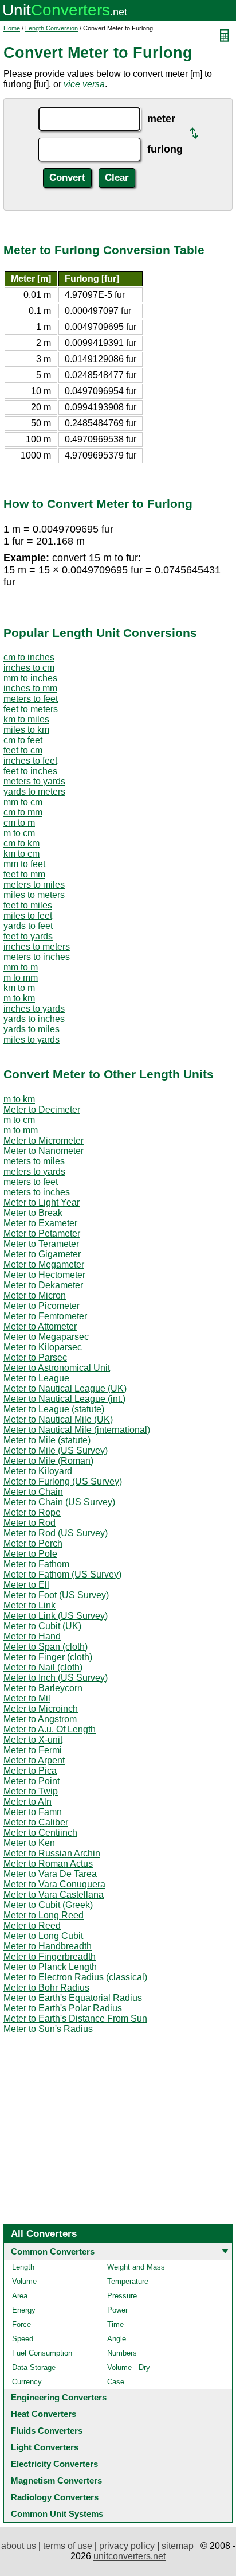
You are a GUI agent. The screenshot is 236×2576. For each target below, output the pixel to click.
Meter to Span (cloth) (46, 1647)
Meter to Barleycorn (43, 1688)
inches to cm (29, 668)
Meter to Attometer (40, 1326)
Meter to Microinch (41, 1709)
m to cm (19, 833)
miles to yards (32, 1040)
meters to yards (34, 781)
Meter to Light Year (42, 1202)
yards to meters (34, 792)
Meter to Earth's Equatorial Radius (73, 1998)
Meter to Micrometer (44, 1141)
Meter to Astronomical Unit (57, 1368)
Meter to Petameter (42, 1233)
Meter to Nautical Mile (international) (77, 1430)
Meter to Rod (29, 1523)
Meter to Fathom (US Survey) (62, 1574)
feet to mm (24, 874)
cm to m (19, 823)
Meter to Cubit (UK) (42, 1626)
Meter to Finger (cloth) (48, 1657)
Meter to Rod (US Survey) (56, 1533)
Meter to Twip (31, 1791)
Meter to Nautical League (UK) (65, 1388)
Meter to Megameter (44, 1264)
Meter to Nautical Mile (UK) (58, 1419)
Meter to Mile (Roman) (48, 1461)
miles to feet (28, 916)
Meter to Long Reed (44, 1915)
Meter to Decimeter (42, 1110)
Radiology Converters (55, 2497)
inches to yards (34, 1009)
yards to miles (32, 1029)
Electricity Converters (54, 2464)
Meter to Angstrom (40, 1719)
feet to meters (31, 709)
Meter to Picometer (42, 1306)
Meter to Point (32, 1781)
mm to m (21, 967)
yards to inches (34, 1019)
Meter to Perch (33, 1543)
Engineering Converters (59, 2397)
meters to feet (31, 699)
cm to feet (23, 740)
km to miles (26, 719)
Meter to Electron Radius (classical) (75, 1977)
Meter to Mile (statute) (47, 1440)
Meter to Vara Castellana (54, 1895)
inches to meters (37, 947)
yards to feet (28, 926)
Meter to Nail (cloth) (43, 1667)
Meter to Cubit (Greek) (48, 1905)
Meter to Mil (27, 1698)
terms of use (68, 2546)
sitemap (178, 2546)
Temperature (128, 2281)
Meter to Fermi (33, 1750)
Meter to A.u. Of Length (50, 1729)
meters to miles (34, 885)
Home (12, 28)
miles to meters (34, 895)
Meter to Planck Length (50, 1967)
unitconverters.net (129, 2556)
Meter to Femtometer (45, 1316)
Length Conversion (52, 28)
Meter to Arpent (34, 1760)
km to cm (21, 854)
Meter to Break (33, 1213)
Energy (24, 2310)
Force (21, 2324)
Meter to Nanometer (44, 1151)
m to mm (21, 978)
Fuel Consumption (42, 2353)
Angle (117, 2339)
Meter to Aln (27, 1802)
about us (19, 2546)
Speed (23, 2339)
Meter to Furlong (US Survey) (63, 1481)
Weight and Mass (136, 2267)
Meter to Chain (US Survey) (59, 1502)
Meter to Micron (35, 1295)
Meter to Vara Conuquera (54, 1884)
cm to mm (23, 812)
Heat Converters (44, 2414)
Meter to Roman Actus (48, 1864)
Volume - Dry (129, 2367)
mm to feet (24, 864)
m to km (19, 998)
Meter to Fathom (36, 1564)
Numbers (122, 2353)
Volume (24, 2281)
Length (23, 2267)
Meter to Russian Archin (52, 1853)
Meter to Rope (32, 1512)
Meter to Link (29, 1605)
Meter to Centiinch (40, 1833)
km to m (19, 988)
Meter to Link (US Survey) (56, 1616)
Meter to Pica (30, 1771)
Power (117, 2310)
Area (20, 2296)
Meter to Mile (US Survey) (56, 1450)
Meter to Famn (33, 1812)
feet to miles (28, 905)
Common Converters (53, 2251)
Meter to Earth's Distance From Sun (75, 2019)
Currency (27, 2382)
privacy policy (127, 2546)
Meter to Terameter (41, 1244)
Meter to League (36, 1378)
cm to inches (29, 657)
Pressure (122, 2296)
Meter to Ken (29, 1843)
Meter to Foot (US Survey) (56, 1595)
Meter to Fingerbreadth (50, 1957)
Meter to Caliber (36, 1822)
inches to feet (30, 761)
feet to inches (30, 771)
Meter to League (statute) (54, 1409)
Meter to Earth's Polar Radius (63, 2008)
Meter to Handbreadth (48, 1946)
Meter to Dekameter (43, 1285)
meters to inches (37, 957)
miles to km (26, 730)
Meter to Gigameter (42, 1254)
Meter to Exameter (40, 1223)
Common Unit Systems (57, 2514)
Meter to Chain (33, 1492)
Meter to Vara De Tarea (50, 1874)
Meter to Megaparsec (46, 1337)
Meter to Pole (30, 1554)
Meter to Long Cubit (43, 1936)
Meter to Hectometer (44, 1275)
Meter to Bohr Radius (46, 1988)
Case (116, 2382)
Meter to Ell (26, 1585)
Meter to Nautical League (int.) (64, 1399)
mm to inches (30, 678)
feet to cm (23, 750)
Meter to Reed (32, 1926)
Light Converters (45, 2447)
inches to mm (30, 688)
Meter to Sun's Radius (48, 2029)
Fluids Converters (47, 2431)
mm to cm (23, 802)
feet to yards (28, 936)
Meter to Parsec (35, 1357)
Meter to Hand (32, 1636)
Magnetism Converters (56, 2480)
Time (115, 2324)
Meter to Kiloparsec (43, 1347)
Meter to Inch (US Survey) (56, 1678)
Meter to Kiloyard (38, 1471)
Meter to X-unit (33, 1740)
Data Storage (34, 2367)
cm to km (21, 843)
